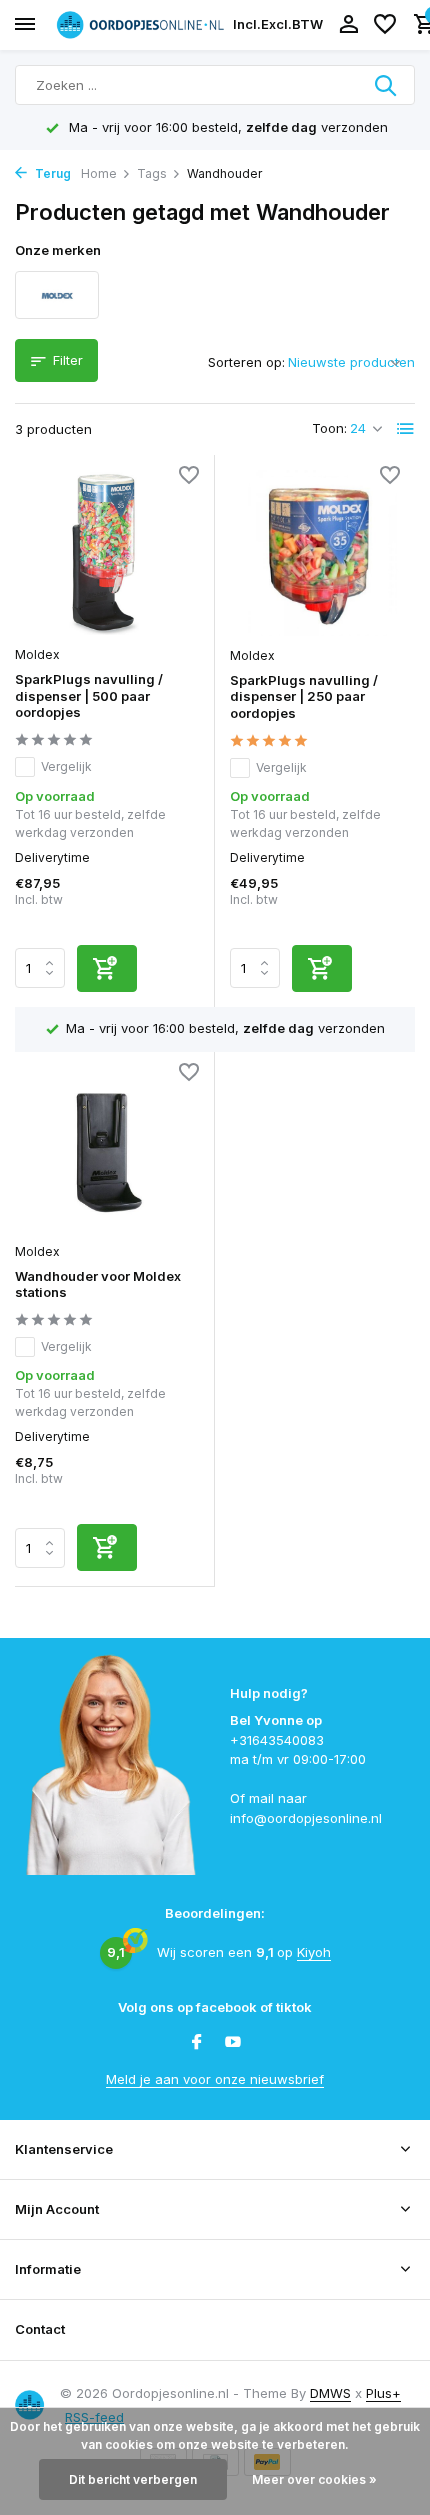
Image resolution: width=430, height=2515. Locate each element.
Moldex (37, 654)
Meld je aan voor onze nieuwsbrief (215, 2079)
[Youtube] (233, 2043)
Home (99, 173)
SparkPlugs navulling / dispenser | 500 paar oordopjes (89, 696)
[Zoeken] (387, 85)
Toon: (329, 428)
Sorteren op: (246, 362)
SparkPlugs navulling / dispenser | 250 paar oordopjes (304, 697)
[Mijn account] (348, 25)
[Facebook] (197, 2043)
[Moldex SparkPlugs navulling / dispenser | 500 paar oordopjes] (107, 552)
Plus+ (383, 2393)
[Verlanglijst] (385, 25)
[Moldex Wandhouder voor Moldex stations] (107, 1149)
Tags (152, 173)
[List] (406, 429)
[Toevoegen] (107, 968)
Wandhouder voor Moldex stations (98, 1284)
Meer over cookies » (314, 2479)
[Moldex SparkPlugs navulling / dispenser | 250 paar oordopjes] (322, 553)
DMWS (330, 2393)
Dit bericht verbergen (133, 2479)
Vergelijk (66, 766)
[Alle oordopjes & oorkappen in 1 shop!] (140, 24)
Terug (51, 173)
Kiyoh (314, 1952)
